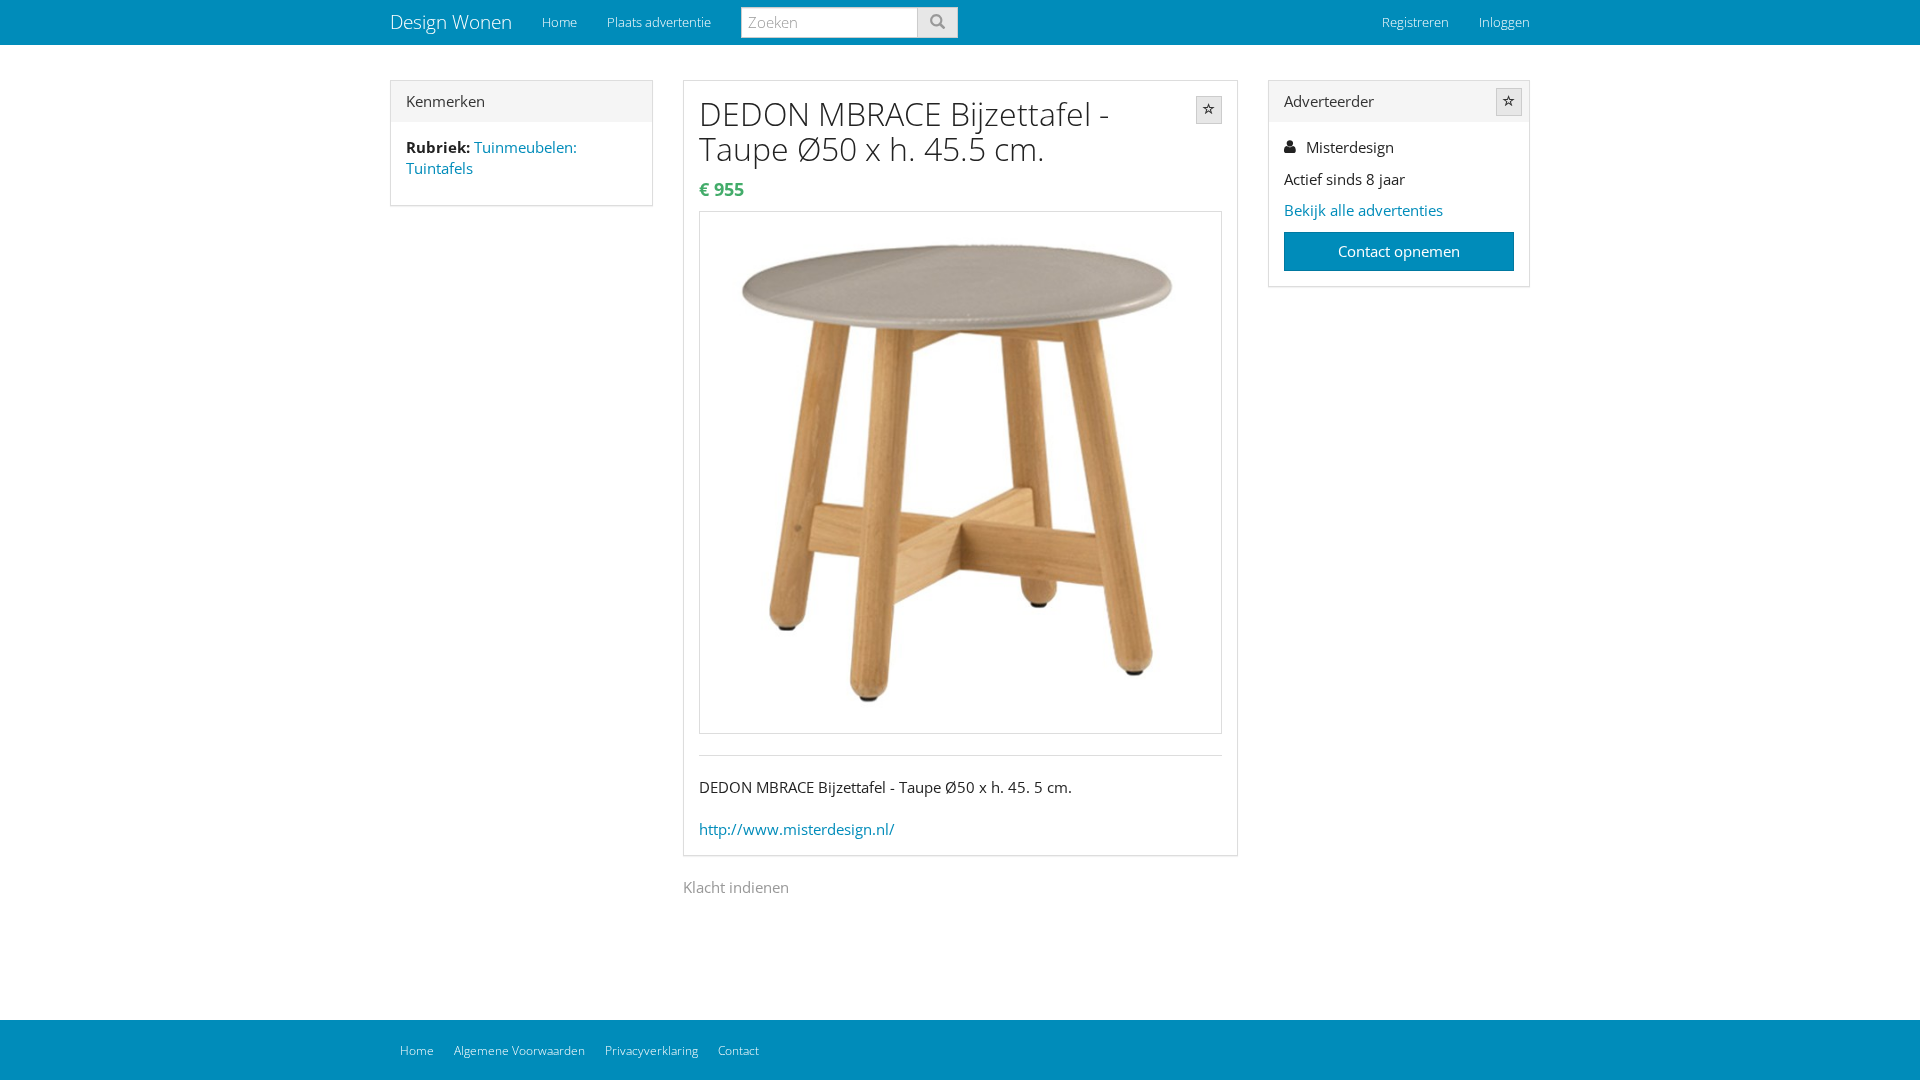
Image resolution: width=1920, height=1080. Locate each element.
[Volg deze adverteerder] (1509, 102)
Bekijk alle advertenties (1363, 210)
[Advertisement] (521, 536)
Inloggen (1504, 22)
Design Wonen (451, 22)
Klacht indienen (736, 887)
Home (559, 22)
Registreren (1415, 22)
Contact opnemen (1399, 251)
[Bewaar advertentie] (1209, 110)
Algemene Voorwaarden (519, 1050)
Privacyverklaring (651, 1050)
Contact (738, 1050)
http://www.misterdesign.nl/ (797, 829)
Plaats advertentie (659, 22)
